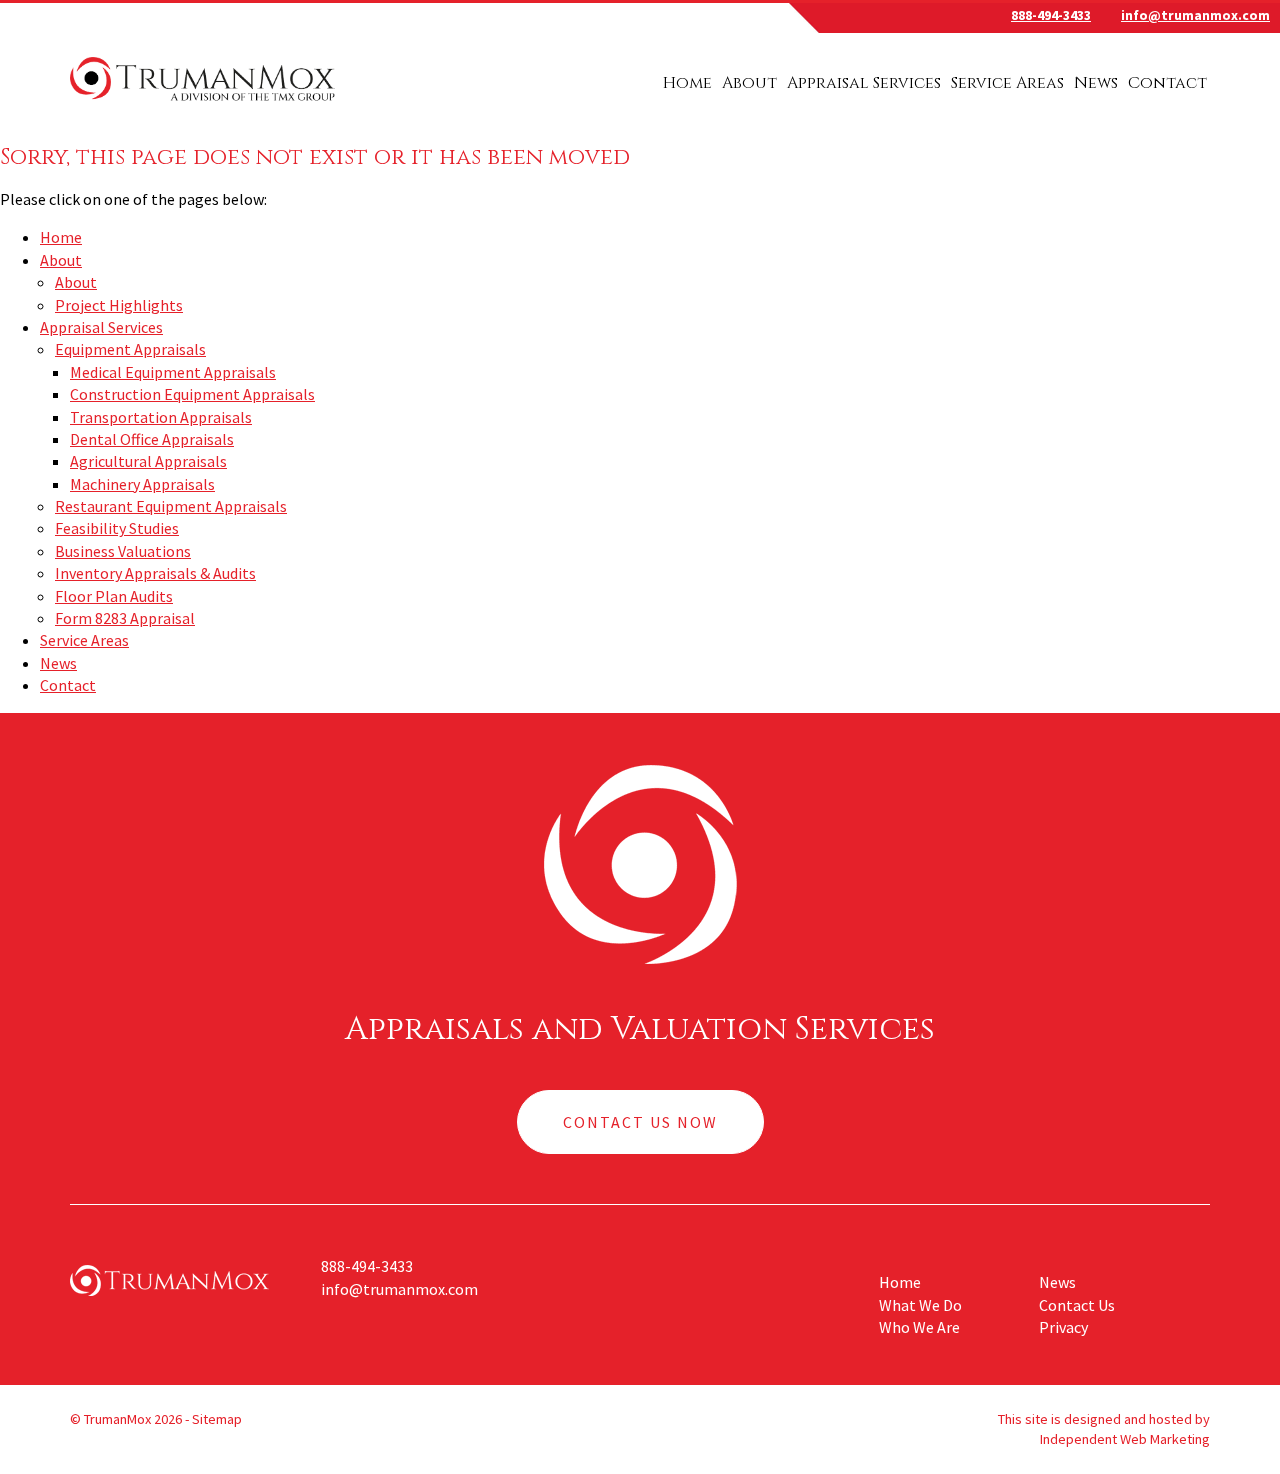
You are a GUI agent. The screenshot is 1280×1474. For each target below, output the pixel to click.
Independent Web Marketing (1125, 1439)
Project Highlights (119, 305)
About (749, 83)
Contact (1167, 83)
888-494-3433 (1051, 15)
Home (687, 83)
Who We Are (919, 1327)
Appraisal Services (864, 83)
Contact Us (1077, 1305)
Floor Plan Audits (114, 596)
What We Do (920, 1305)
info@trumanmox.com (1195, 15)
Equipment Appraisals (130, 349)
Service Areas (1007, 83)
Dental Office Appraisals (152, 439)
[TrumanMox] (202, 103)
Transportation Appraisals (161, 417)
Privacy (1063, 1327)
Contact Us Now (640, 1122)
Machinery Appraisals (142, 484)
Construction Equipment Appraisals (192, 394)
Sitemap (217, 1419)
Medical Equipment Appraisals (173, 372)
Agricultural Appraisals (148, 461)
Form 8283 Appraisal (125, 618)
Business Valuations (123, 551)
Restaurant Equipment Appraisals (171, 506)
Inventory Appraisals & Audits (155, 573)
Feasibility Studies (117, 528)
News (1096, 83)
